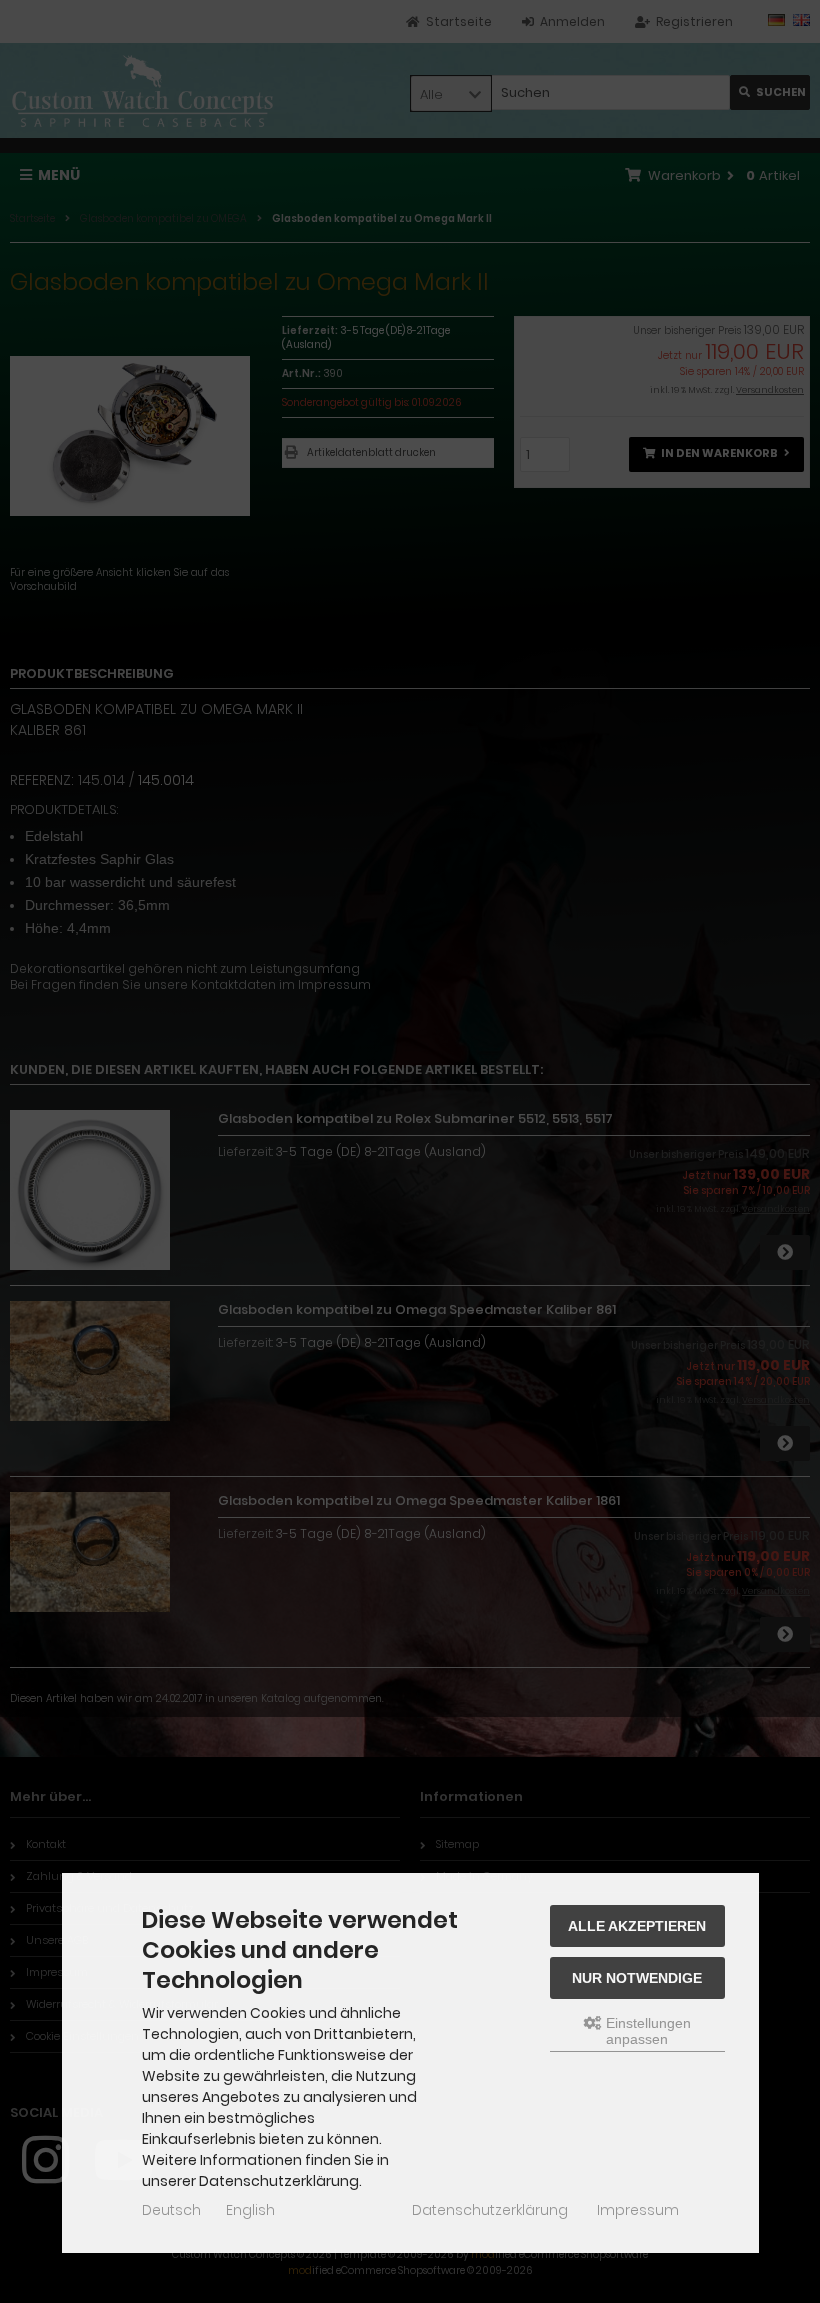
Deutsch (171, 2210)
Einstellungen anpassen (646, 2031)
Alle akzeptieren (637, 1926)
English (250, 2210)
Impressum (638, 2210)
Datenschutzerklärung (490, 2210)
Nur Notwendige (637, 1978)
